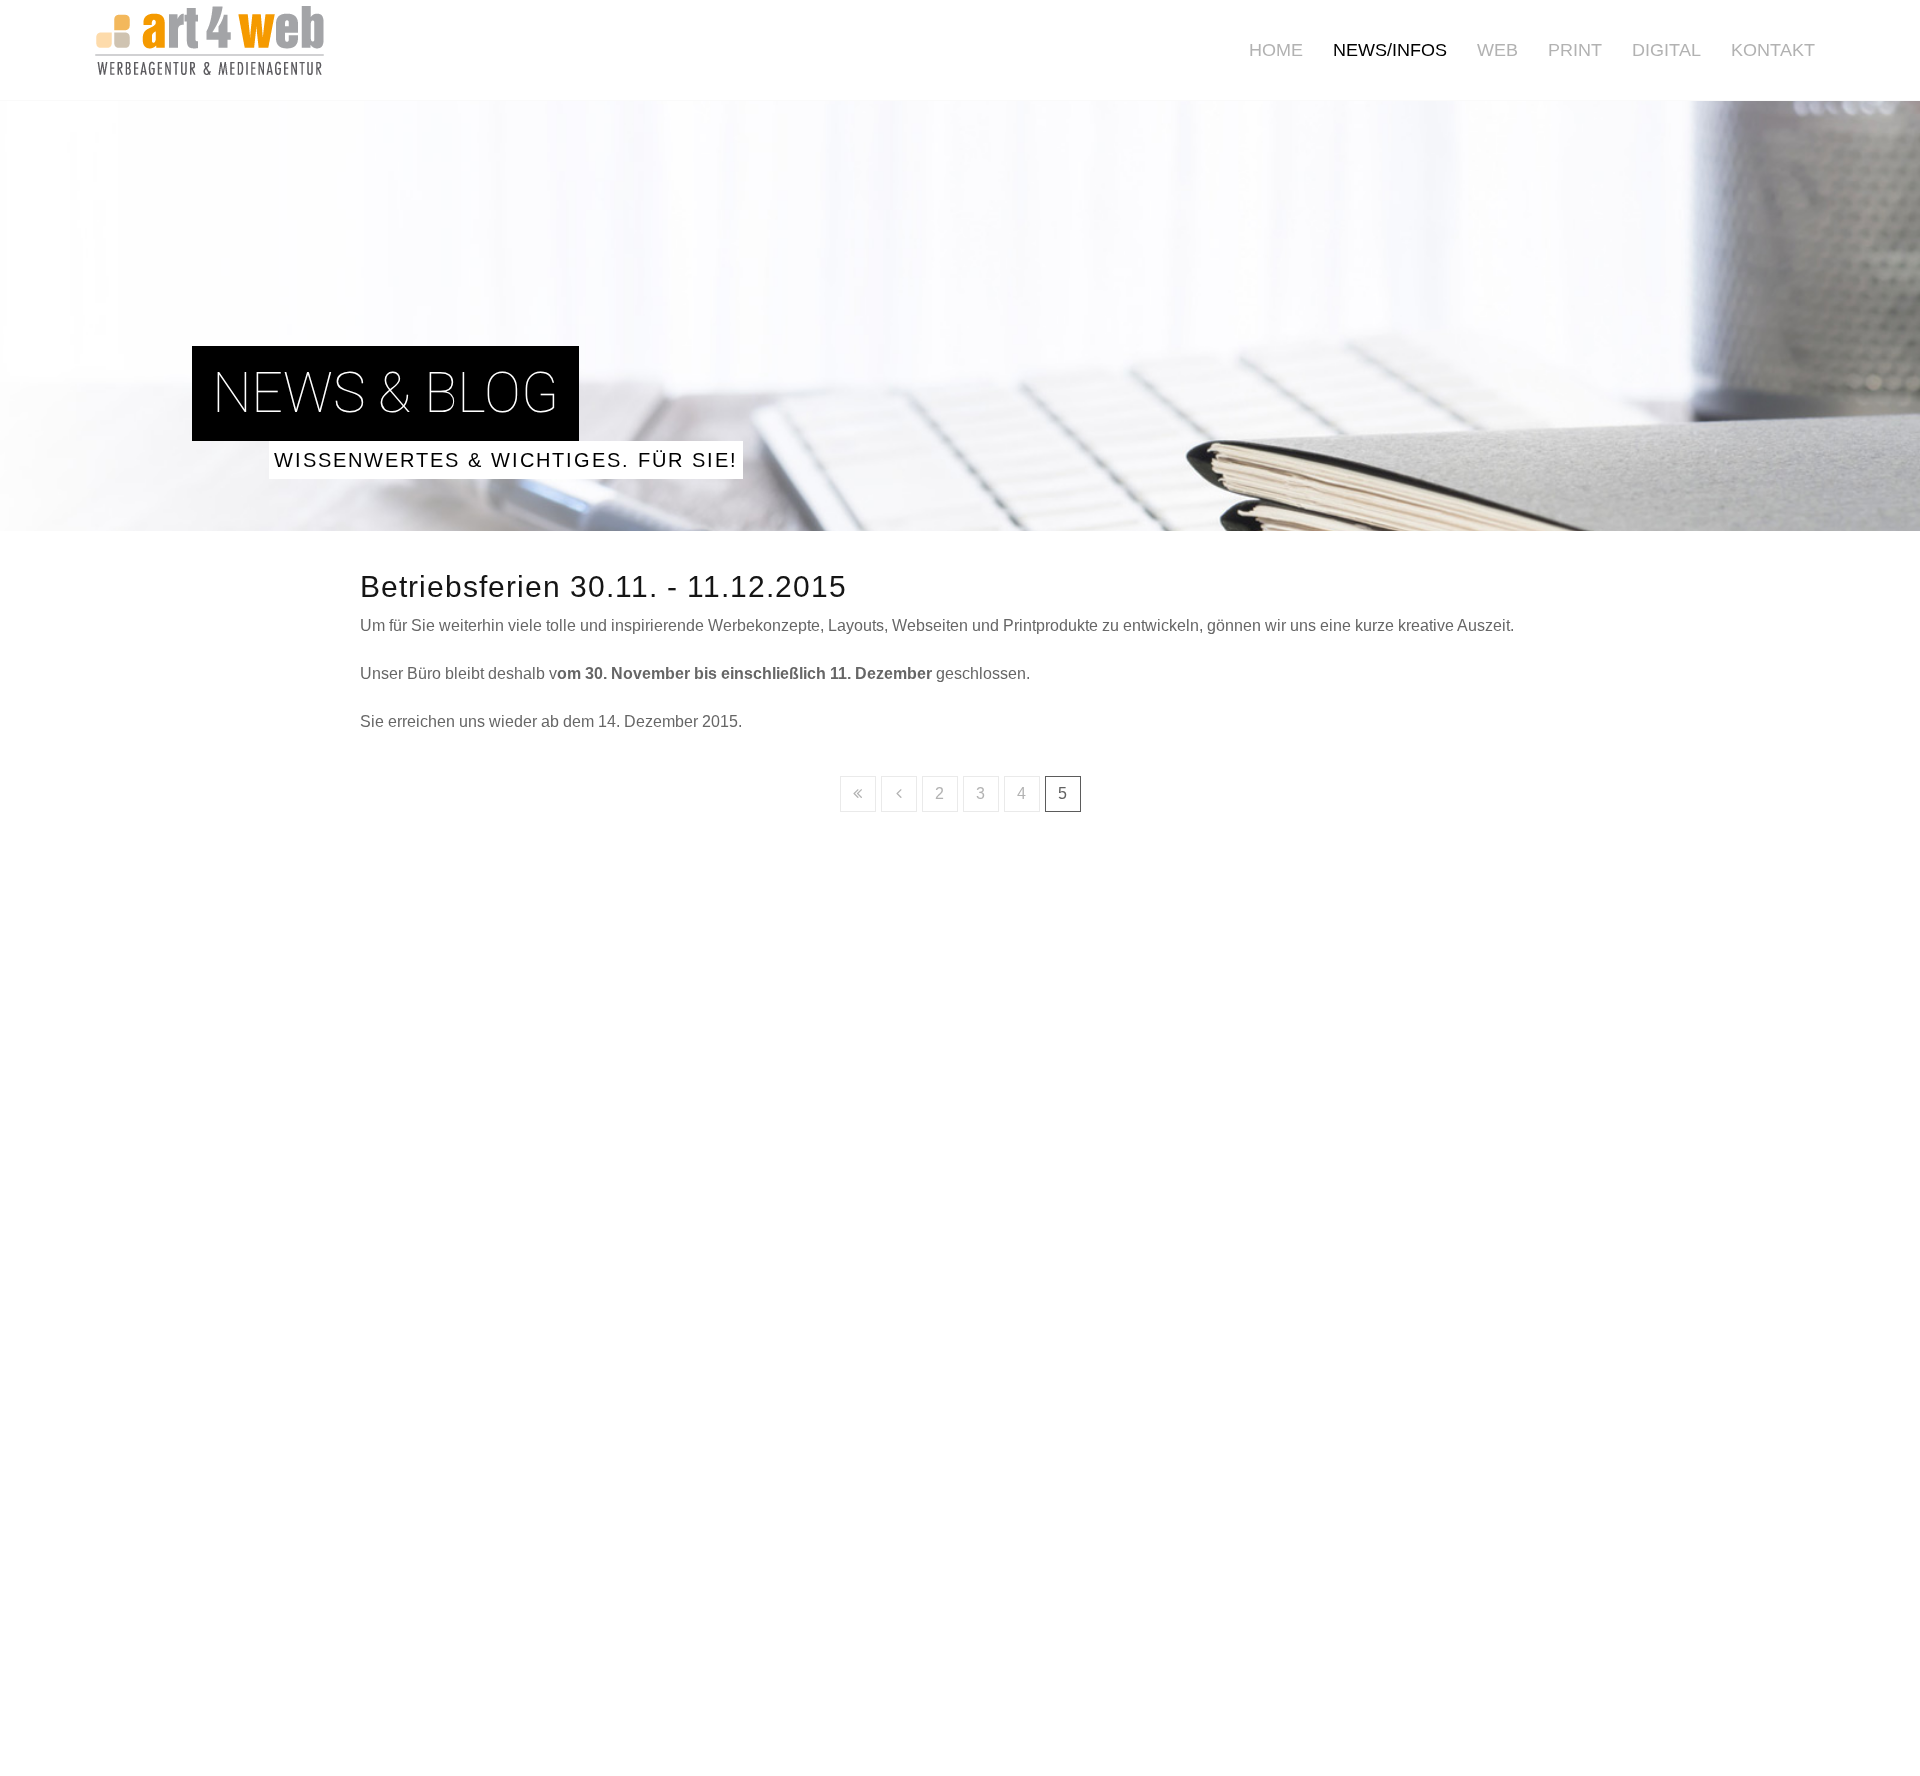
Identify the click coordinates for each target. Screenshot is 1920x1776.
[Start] (858, 794)
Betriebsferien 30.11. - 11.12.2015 (603, 586)
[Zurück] (899, 794)
